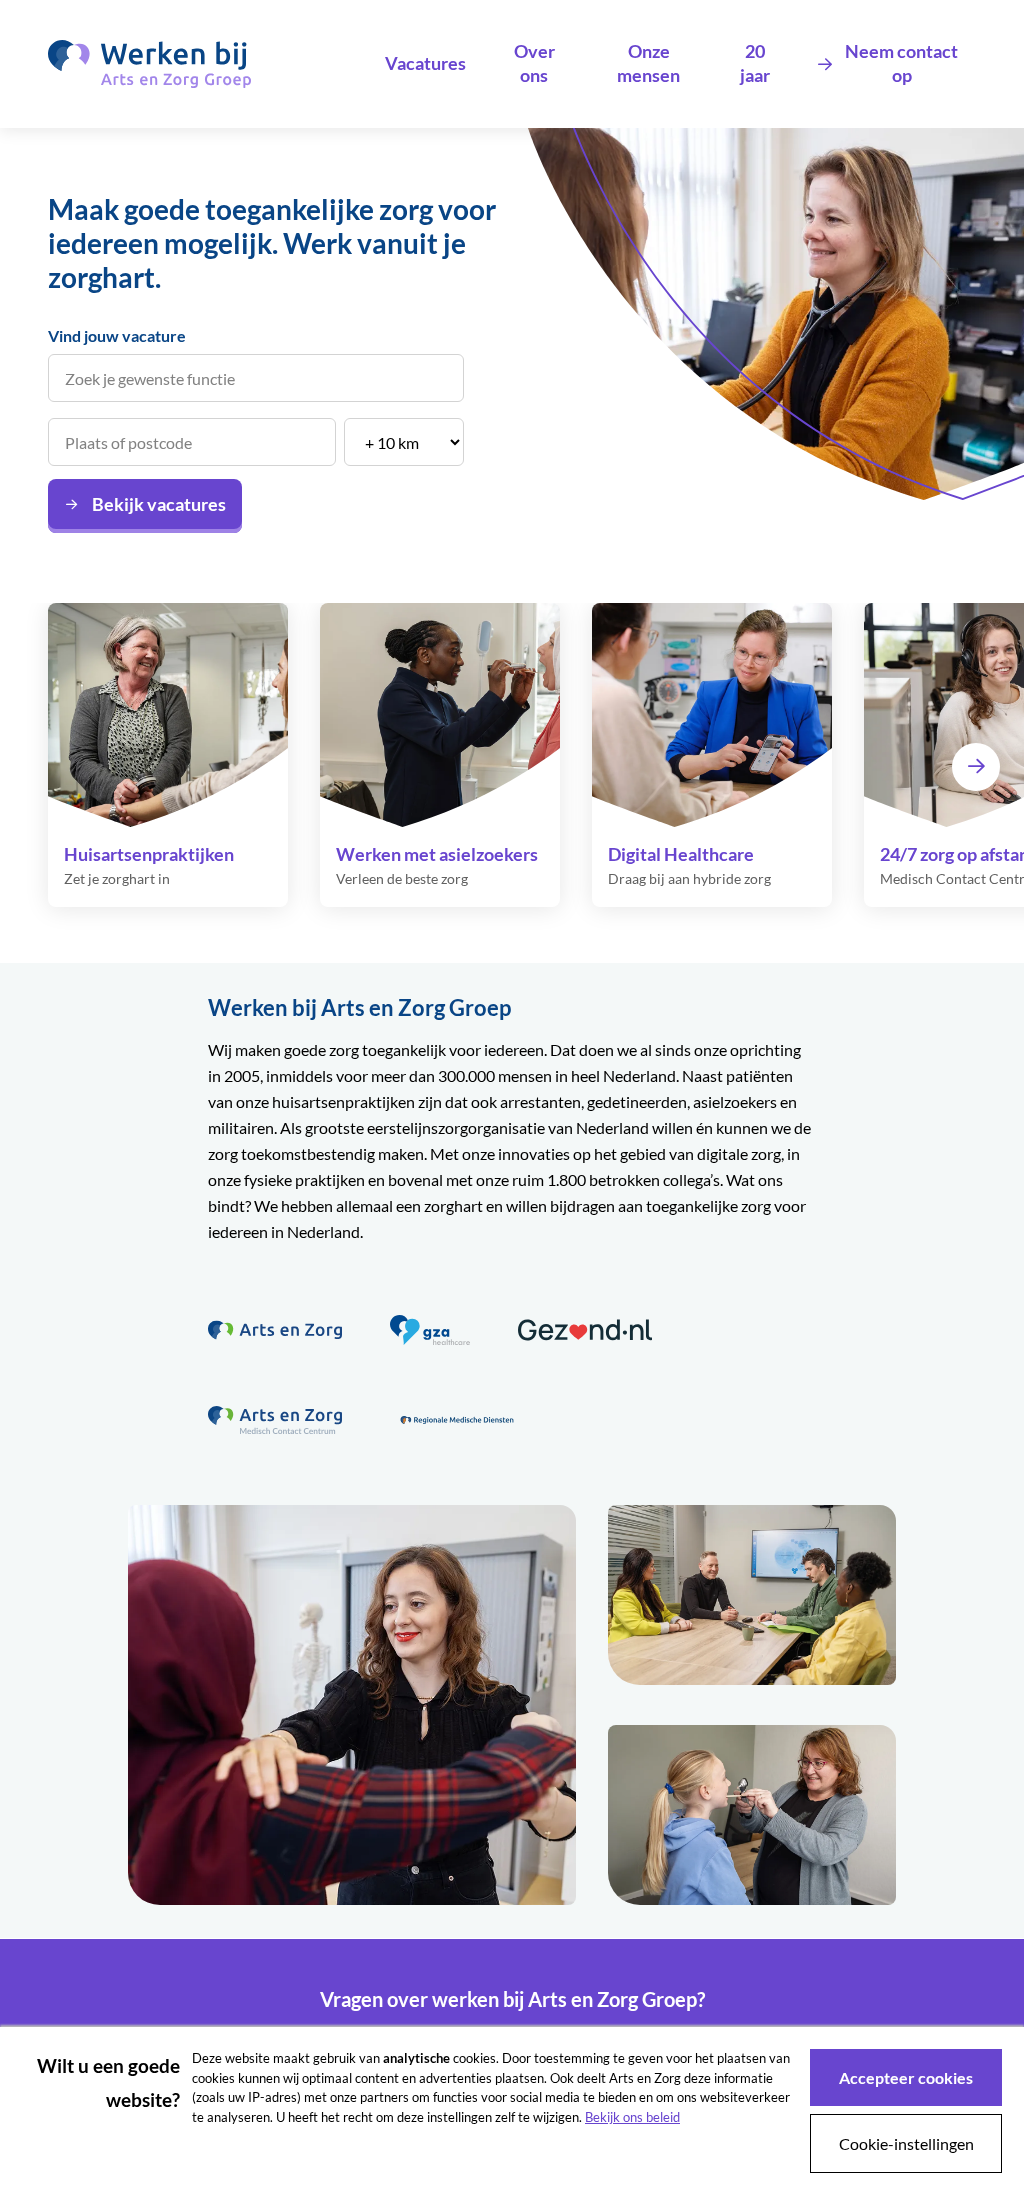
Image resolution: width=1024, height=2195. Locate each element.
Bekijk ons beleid (632, 2117)
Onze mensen (648, 63)
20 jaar (755, 63)
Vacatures (425, 63)
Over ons (534, 63)
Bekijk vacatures (159, 504)
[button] (976, 767)
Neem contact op (901, 63)
